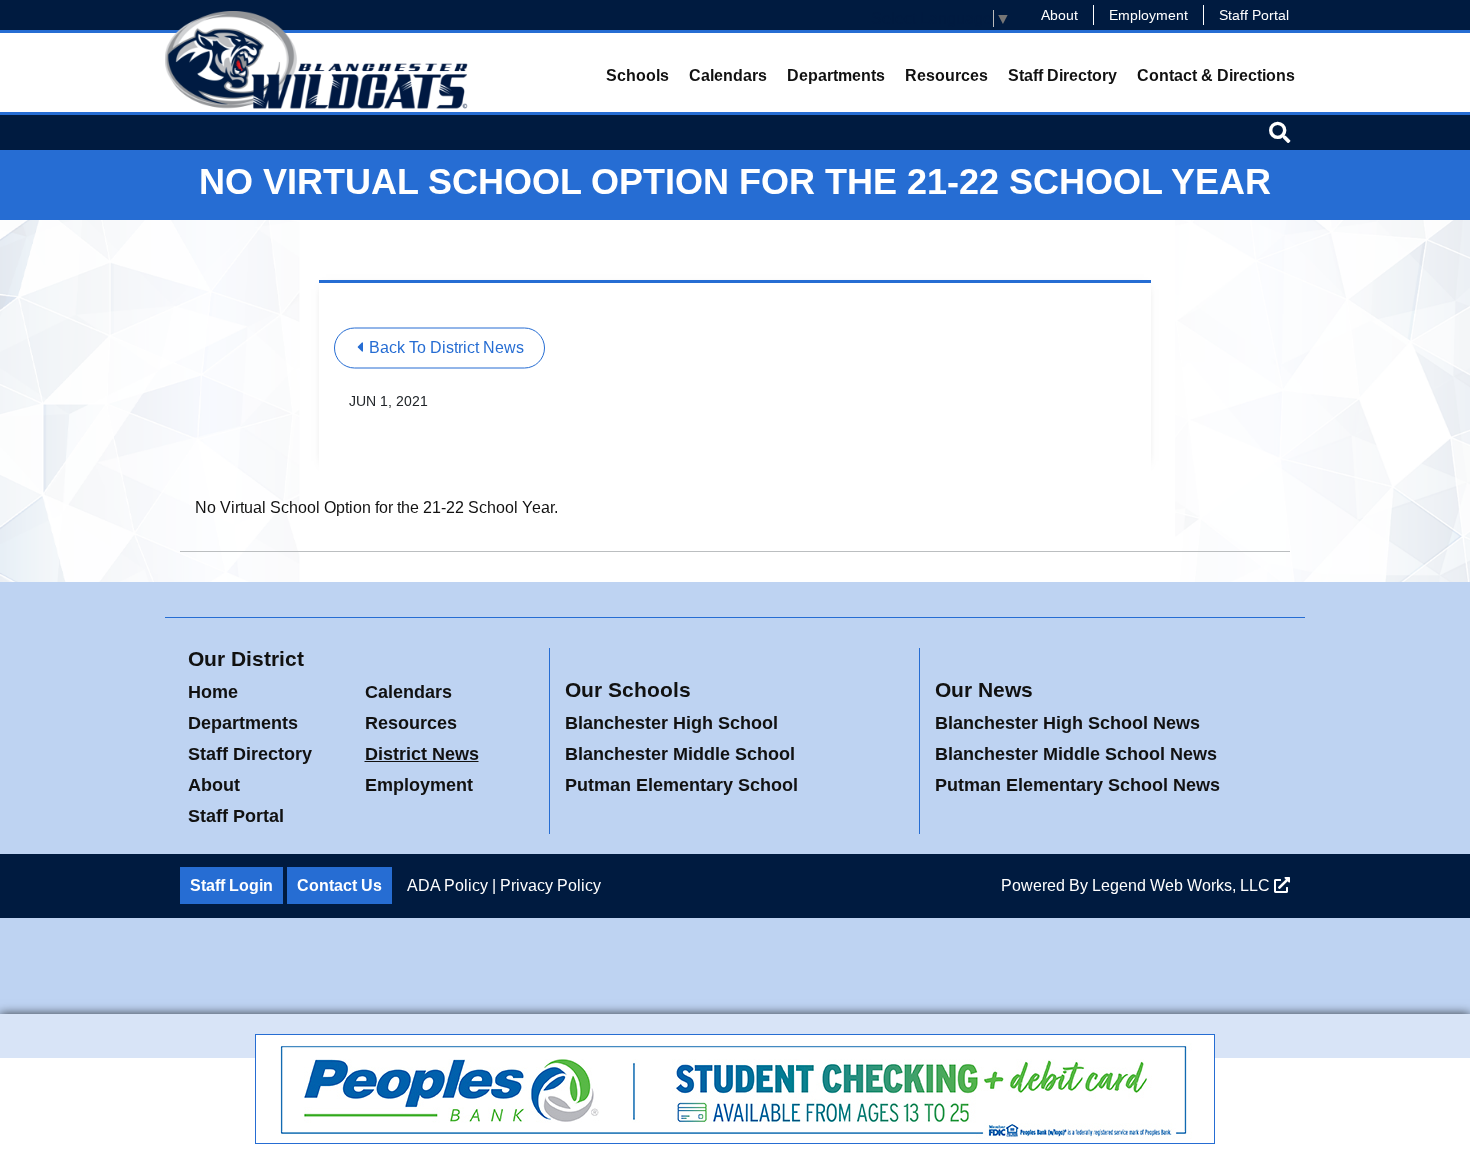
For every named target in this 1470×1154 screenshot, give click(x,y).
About (1059, 15)
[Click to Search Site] (1279, 132)
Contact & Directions (1216, 75)
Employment (1148, 15)
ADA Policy (447, 885)
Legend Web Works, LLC (1183, 885)
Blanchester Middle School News (1076, 754)
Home (213, 692)
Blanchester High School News (1067, 723)
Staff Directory (1062, 75)
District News (422, 754)
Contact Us (339, 885)
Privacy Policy (550, 885)
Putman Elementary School (681, 785)
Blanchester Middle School (680, 754)
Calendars (728, 75)
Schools (637, 75)
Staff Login (231, 885)
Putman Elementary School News (1077, 785)
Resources (946, 75)
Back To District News (444, 347)
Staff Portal (1254, 15)
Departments (836, 75)
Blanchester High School (671, 723)
